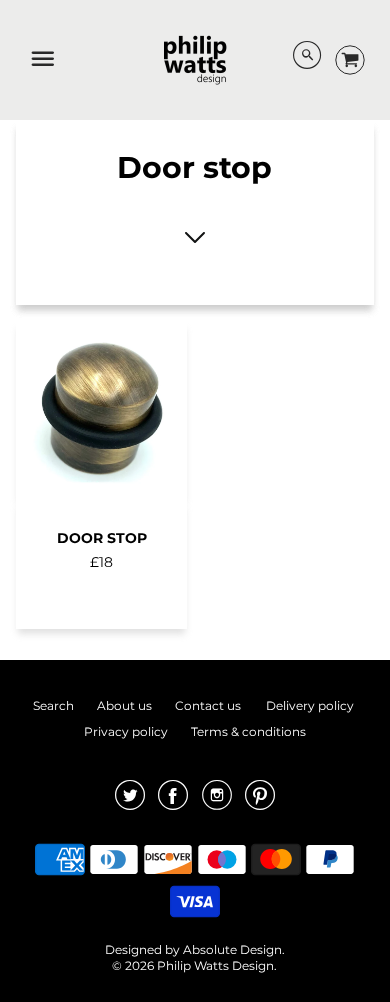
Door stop (102, 538)
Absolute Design (232, 949)
